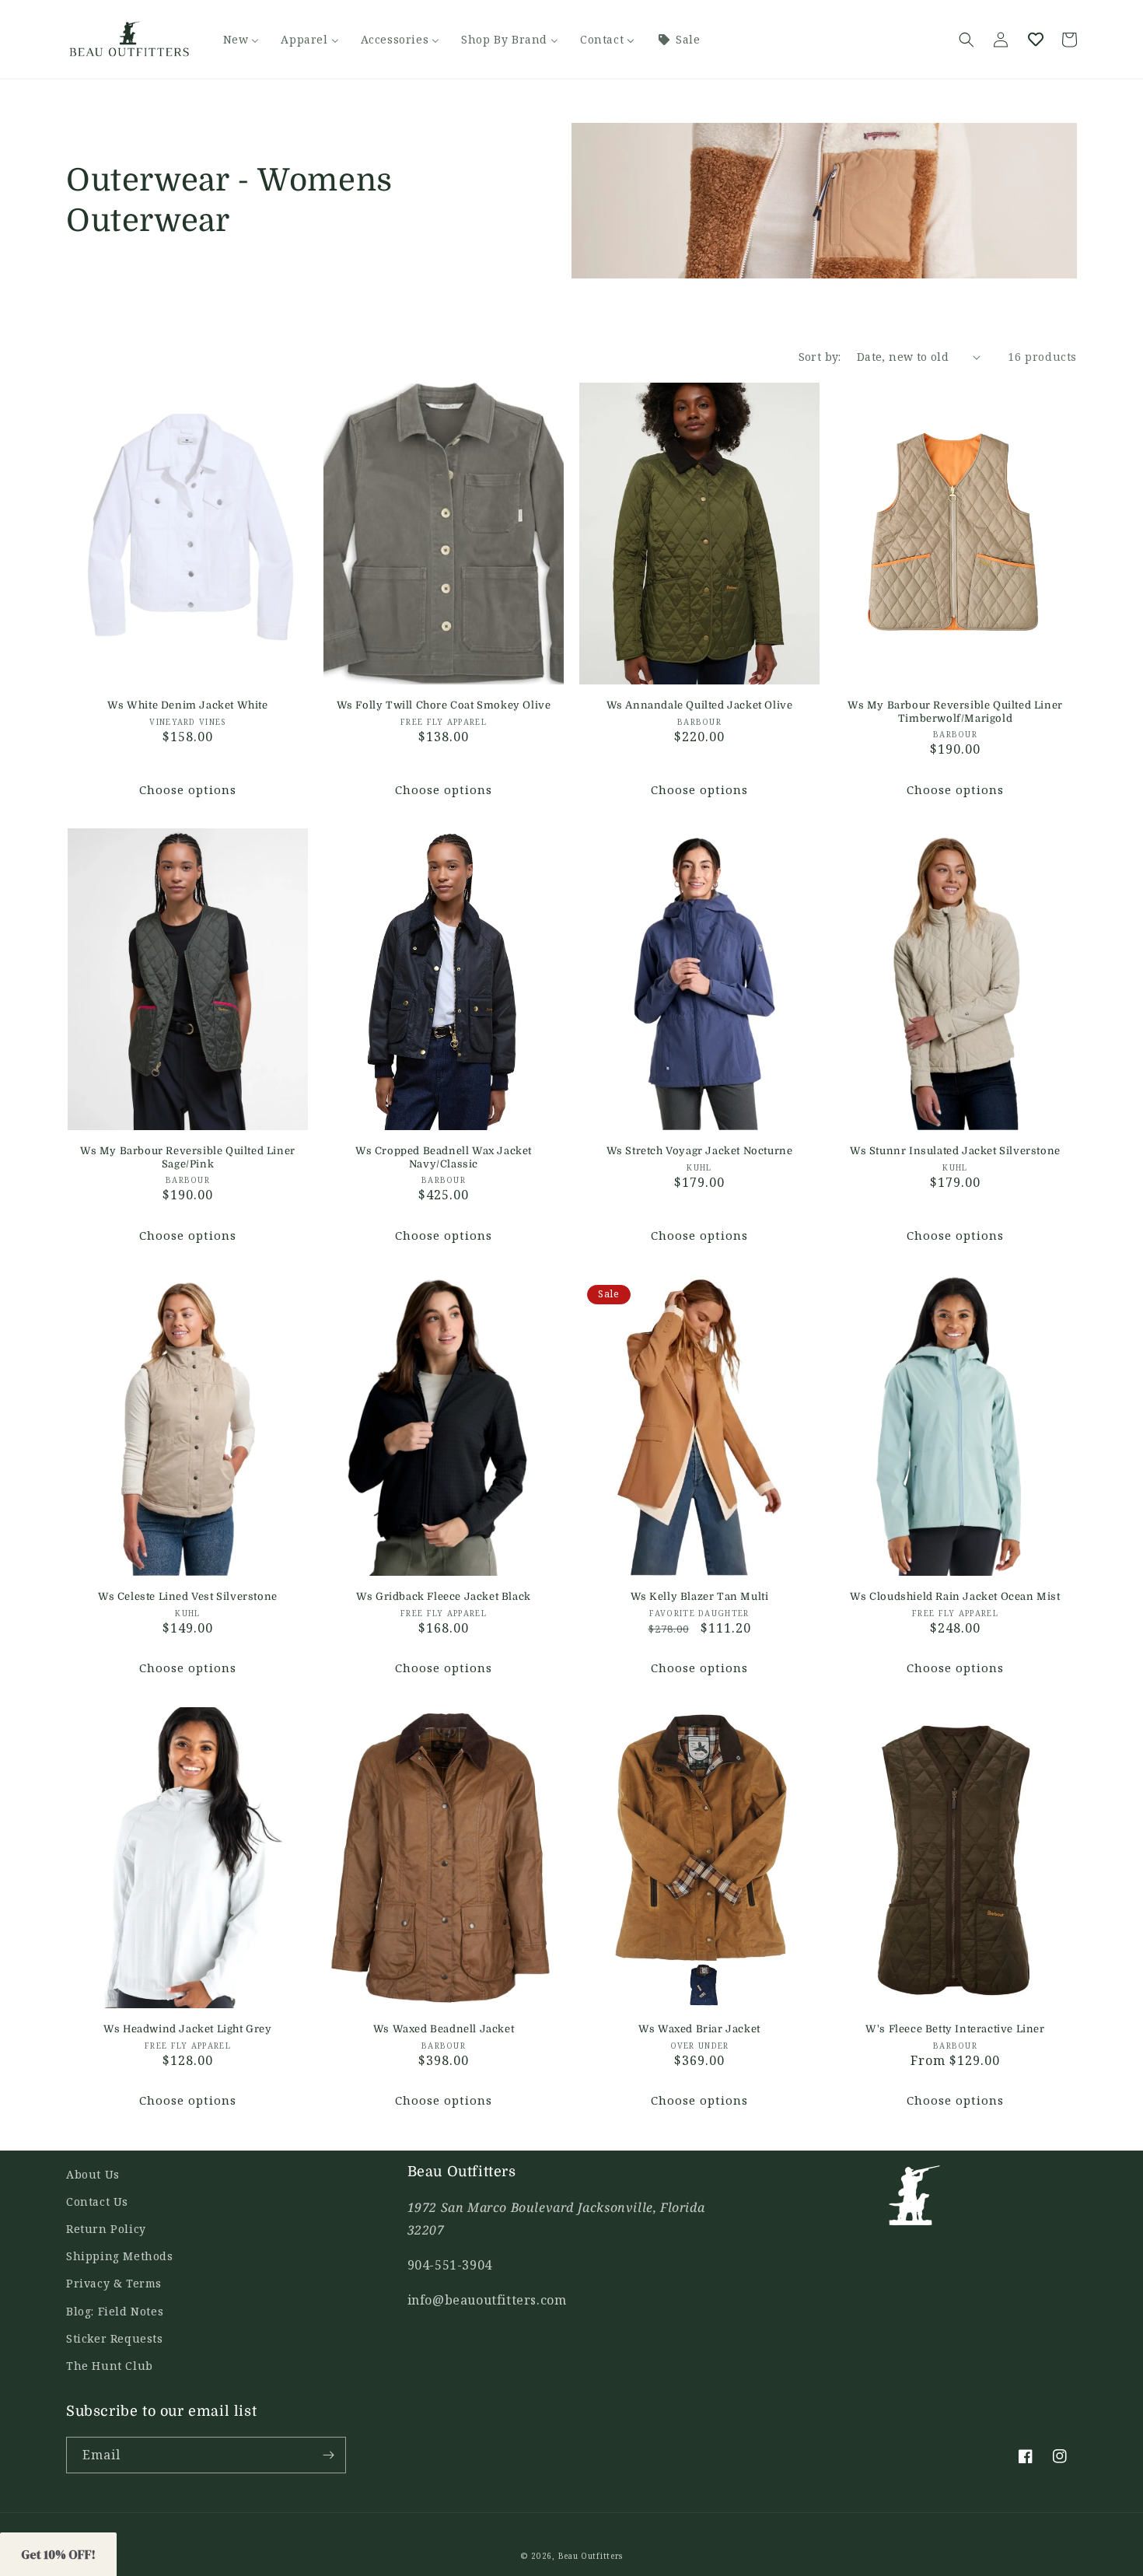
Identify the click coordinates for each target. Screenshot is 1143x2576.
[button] (966, 40)
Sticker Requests (115, 2338)
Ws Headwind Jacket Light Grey (187, 2029)
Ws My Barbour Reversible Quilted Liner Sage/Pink (188, 1157)
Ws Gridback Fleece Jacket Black (444, 1596)
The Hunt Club (110, 2366)
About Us (93, 2174)
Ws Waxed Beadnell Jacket (444, 2029)
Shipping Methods (120, 2256)
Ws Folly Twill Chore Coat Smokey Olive (444, 705)
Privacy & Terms (114, 2283)
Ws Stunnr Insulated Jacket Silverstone (955, 1151)
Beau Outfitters (591, 2556)
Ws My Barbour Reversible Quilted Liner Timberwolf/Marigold (955, 712)
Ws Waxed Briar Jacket (699, 2029)
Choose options (188, 789)
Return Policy (106, 2229)
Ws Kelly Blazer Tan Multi (700, 1596)
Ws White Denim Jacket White (187, 705)
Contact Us (97, 2201)
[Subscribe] (328, 2455)
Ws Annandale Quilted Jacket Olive (700, 705)
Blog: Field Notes (115, 2311)
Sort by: (820, 357)
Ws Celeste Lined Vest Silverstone (188, 1596)
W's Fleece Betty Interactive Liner (955, 2029)
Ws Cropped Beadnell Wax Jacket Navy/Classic (444, 1157)
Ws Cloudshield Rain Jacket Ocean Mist (955, 1596)
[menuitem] (241, 40)
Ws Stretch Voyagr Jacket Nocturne (700, 1151)
